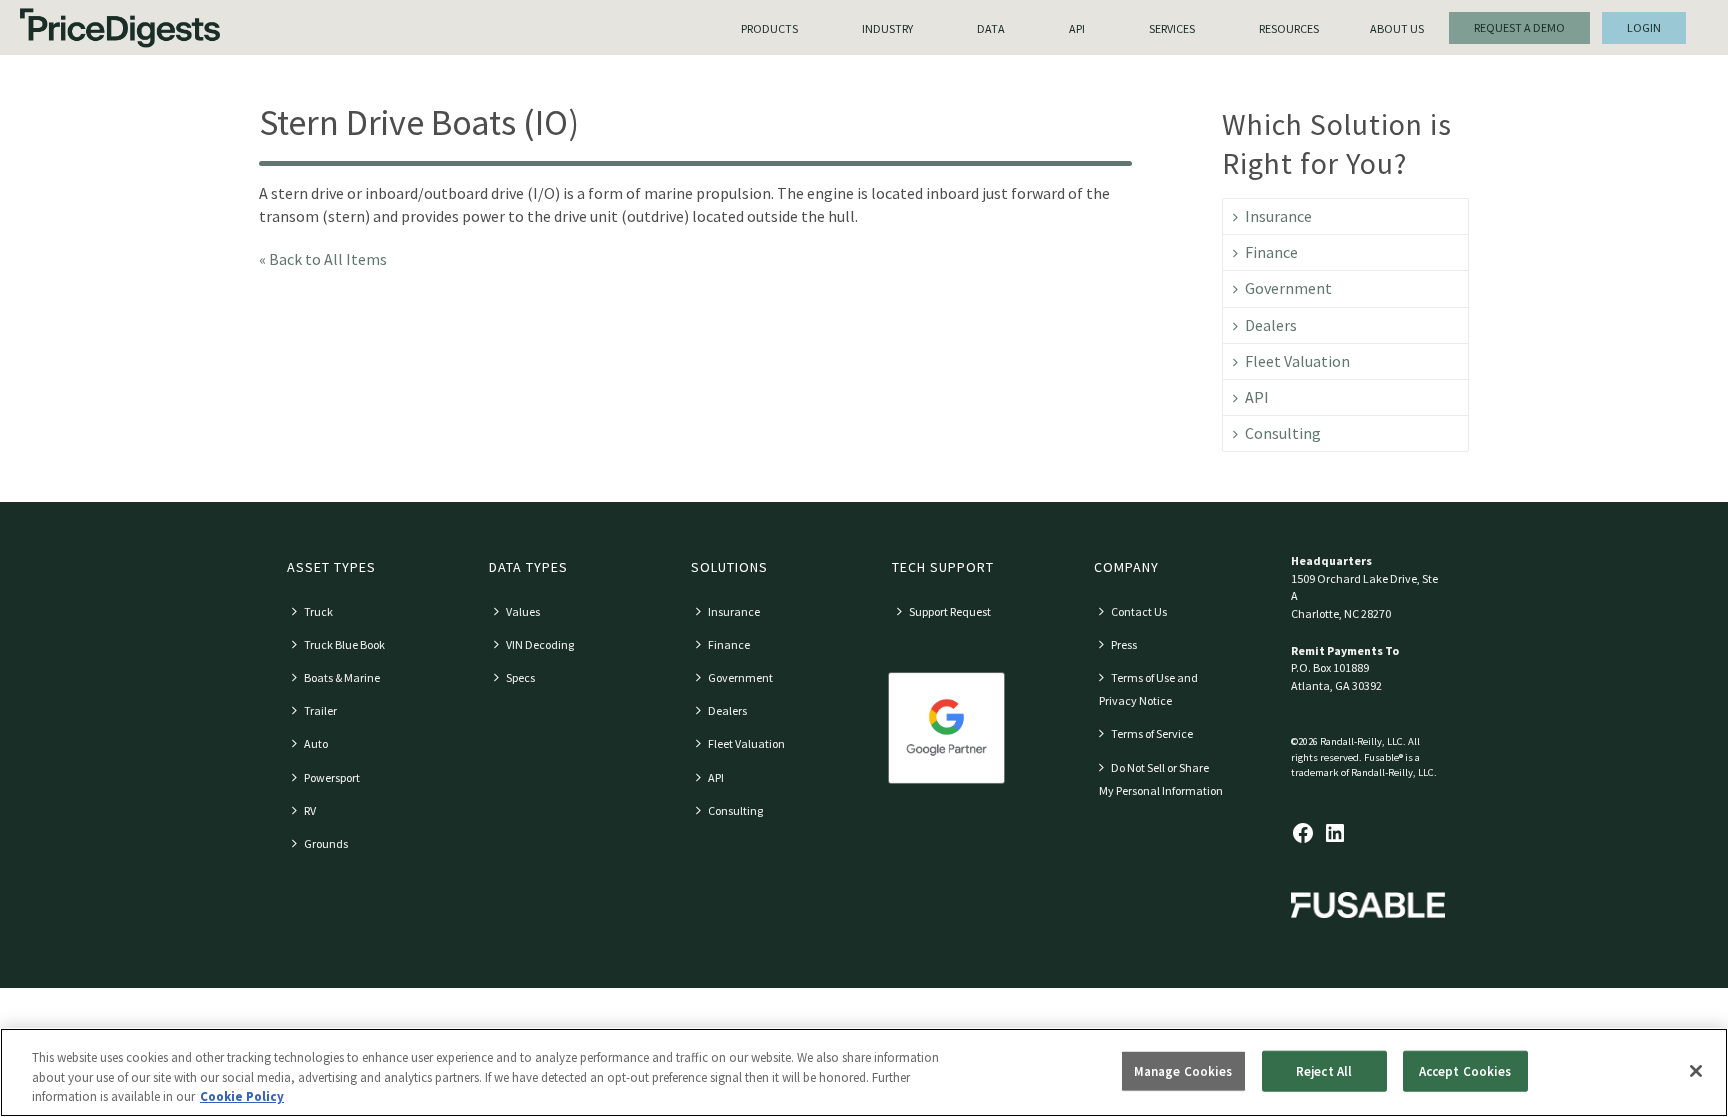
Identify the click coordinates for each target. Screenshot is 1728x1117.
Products (769, 28)
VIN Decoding (540, 644)
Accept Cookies (1465, 1070)
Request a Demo (1519, 27)
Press (1124, 644)
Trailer (320, 710)
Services (1172, 28)
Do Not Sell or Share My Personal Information (1161, 779)
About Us (1397, 28)
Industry (887, 28)
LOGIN (1644, 27)
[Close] (1696, 1071)
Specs (520, 677)
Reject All (1324, 1070)
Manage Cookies (1183, 1070)
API (1077, 28)
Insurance (1278, 216)
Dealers (1271, 325)
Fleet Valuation (1297, 361)
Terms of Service (1152, 733)
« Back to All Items (323, 259)
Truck (318, 611)
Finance (1271, 252)
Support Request (950, 611)
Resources (1289, 28)
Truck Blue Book (344, 644)
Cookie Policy (242, 1096)
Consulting (1283, 433)
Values (523, 611)
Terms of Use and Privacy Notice (1148, 689)
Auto (316, 743)
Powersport (332, 777)
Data (991, 28)
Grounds (326, 843)
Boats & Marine (342, 677)
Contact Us (1139, 611)
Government (1288, 288)
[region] (864, 1072)
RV (310, 810)
